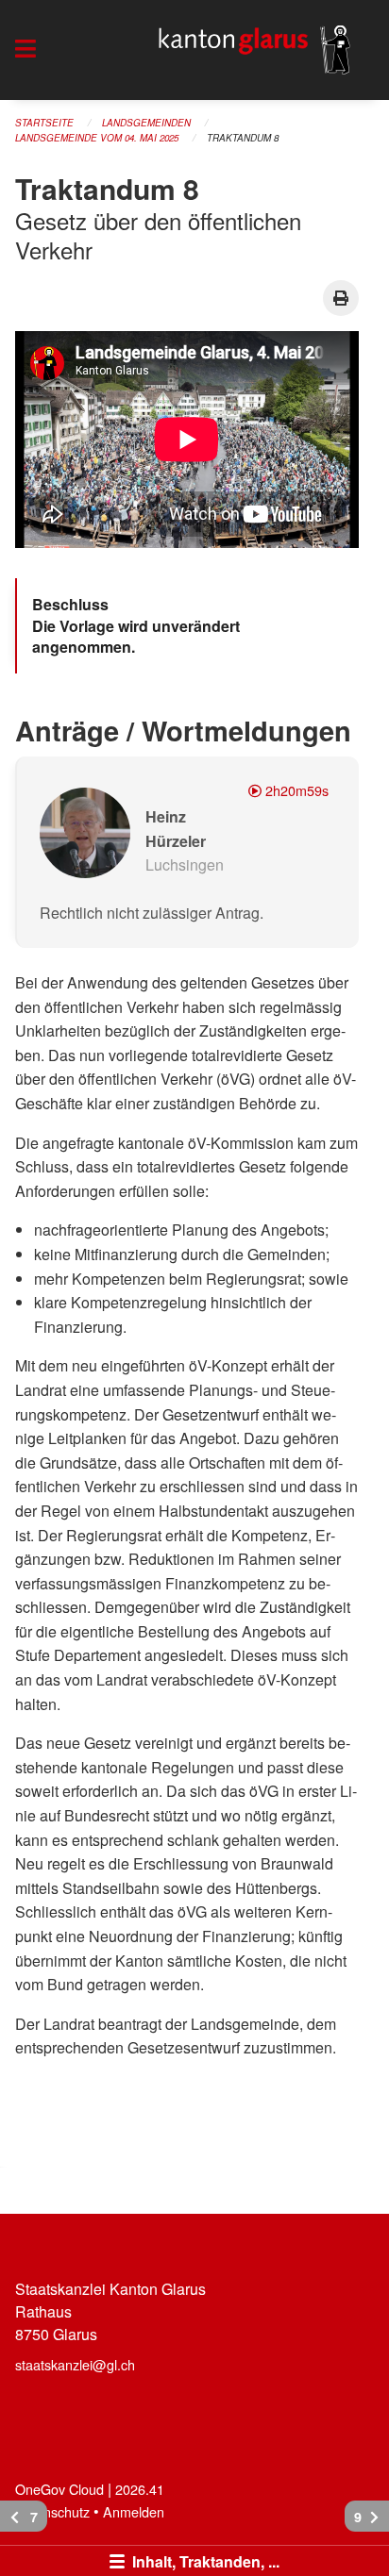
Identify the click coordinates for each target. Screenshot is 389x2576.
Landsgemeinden (146, 123)
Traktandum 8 (243, 138)
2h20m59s (295, 790)
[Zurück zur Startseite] (254, 50)
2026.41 (140, 2489)
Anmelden (134, 2511)
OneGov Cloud (59, 2489)
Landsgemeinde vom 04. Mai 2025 (97, 138)
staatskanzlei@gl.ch (75, 2364)
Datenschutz (52, 2511)
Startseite (44, 123)
